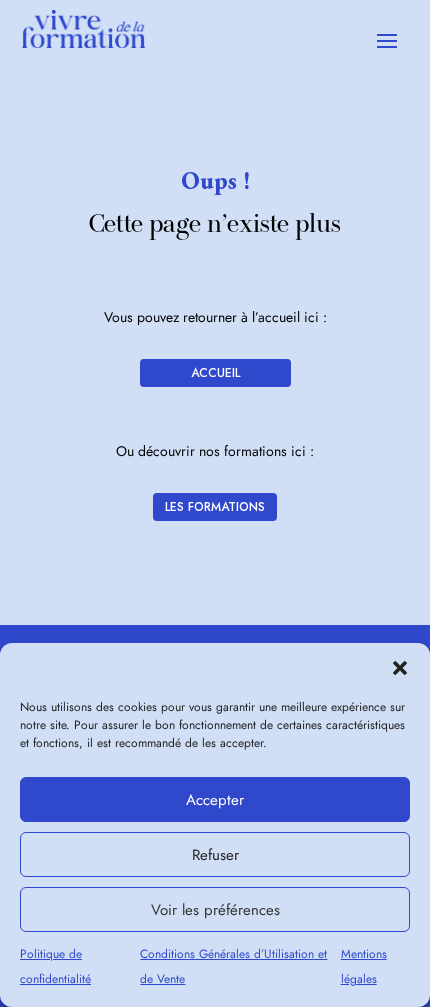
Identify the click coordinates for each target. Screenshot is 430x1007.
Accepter (215, 800)
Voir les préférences (215, 910)
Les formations (215, 507)
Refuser (215, 855)
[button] (400, 668)
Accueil (215, 373)
